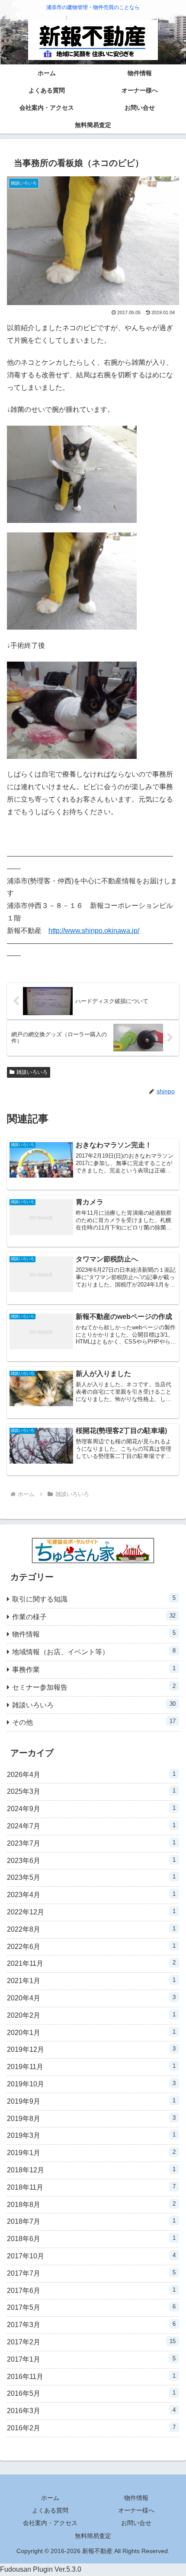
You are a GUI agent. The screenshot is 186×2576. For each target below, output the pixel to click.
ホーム (50, 2498)
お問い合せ (136, 2523)
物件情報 (136, 2498)
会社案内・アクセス (50, 2523)
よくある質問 (50, 2510)
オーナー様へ (136, 2510)
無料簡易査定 (93, 2536)
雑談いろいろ (32, 1072)
